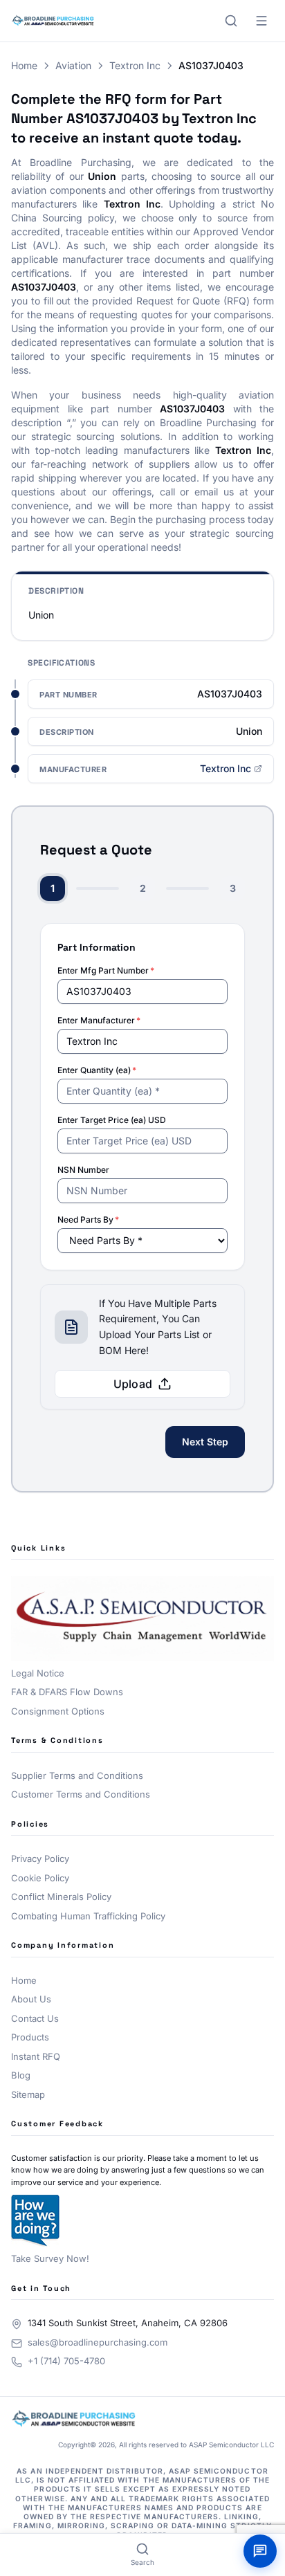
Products (30, 2037)
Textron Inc (135, 65)
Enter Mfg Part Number (106, 970)
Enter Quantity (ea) (97, 1070)
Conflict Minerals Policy (61, 1897)
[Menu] (261, 21)
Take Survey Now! (50, 2258)
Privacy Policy (40, 1858)
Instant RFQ (36, 2056)
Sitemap (28, 2094)
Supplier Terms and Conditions (77, 1775)
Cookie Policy (40, 1878)
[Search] (231, 21)
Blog (21, 2075)
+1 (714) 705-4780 (66, 2361)
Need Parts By (88, 1220)
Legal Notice (38, 1673)
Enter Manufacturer (99, 1020)
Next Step (205, 1442)
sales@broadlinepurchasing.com (98, 2342)
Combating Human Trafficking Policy (88, 1916)
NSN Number (83, 1170)
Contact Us (35, 2018)
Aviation (73, 65)
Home (24, 65)
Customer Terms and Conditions (81, 1794)
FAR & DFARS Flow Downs (67, 1692)
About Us (31, 1999)
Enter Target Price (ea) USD (112, 1120)
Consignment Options (58, 1711)
